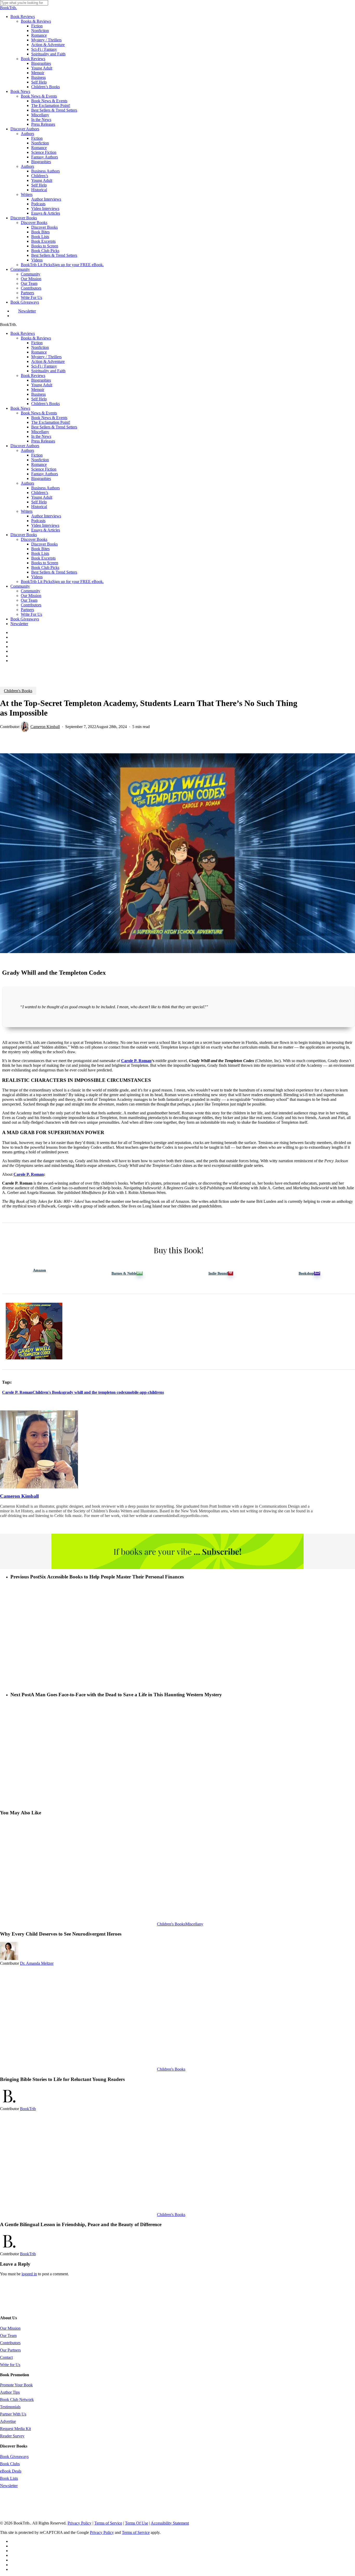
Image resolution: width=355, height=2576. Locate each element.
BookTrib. (8, 8)
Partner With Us (13, 2414)
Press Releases (43, 441)
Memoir (38, 390)
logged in (29, 2274)
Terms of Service (108, 2523)
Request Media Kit (15, 2429)
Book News (20, 408)
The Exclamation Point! (51, 422)
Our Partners (10, 2350)
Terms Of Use (137, 2523)
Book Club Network (17, 2400)
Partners (27, 610)
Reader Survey (12, 2436)
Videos (37, 577)
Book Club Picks (45, 567)
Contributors (31, 605)
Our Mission (31, 596)
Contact (6, 2357)
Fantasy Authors (45, 474)
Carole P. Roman (136, 1061)
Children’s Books (45, 404)
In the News (41, 436)
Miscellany (40, 432)
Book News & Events (39, 413)
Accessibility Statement (170, 2523)
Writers (27, 511)
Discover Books (24, 535)
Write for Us (10, 2365)
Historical (39, 507)
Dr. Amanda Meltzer (37, 1963)
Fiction (37, 343)
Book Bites (40, 549)
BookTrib (28, 2109)
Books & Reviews (36, 338)
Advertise (8, 2421)
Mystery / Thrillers (46, 357)
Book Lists (40, 553)
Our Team (29, 600)
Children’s (40, 493)
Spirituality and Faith (48, 371)
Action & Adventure (48, 361)
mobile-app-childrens (145, 1392)
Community (20, 586)
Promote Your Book (16, 2385)
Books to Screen (45, 563)
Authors (27, 450)
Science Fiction (44, 469)
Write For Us (31, 614)
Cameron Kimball (45, 727)
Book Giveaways (25, 619)
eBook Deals (11, 2471)
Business (38, 394)
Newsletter (19, 624)
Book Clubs (10, 2464)
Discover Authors (25, 446)
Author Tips (10, 2392)
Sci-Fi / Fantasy (44, 366)
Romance (39, 352)
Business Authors (45, 488)
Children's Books (18, 691)
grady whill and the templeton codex (95, 1392)
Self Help (39, 399)
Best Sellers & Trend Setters (54, 427)
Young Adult (42, 385)
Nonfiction (40, 347)
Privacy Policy (80, 2523)
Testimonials (10, 2407)
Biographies (41, 380)
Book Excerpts (43, 558)
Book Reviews (23, 333)
